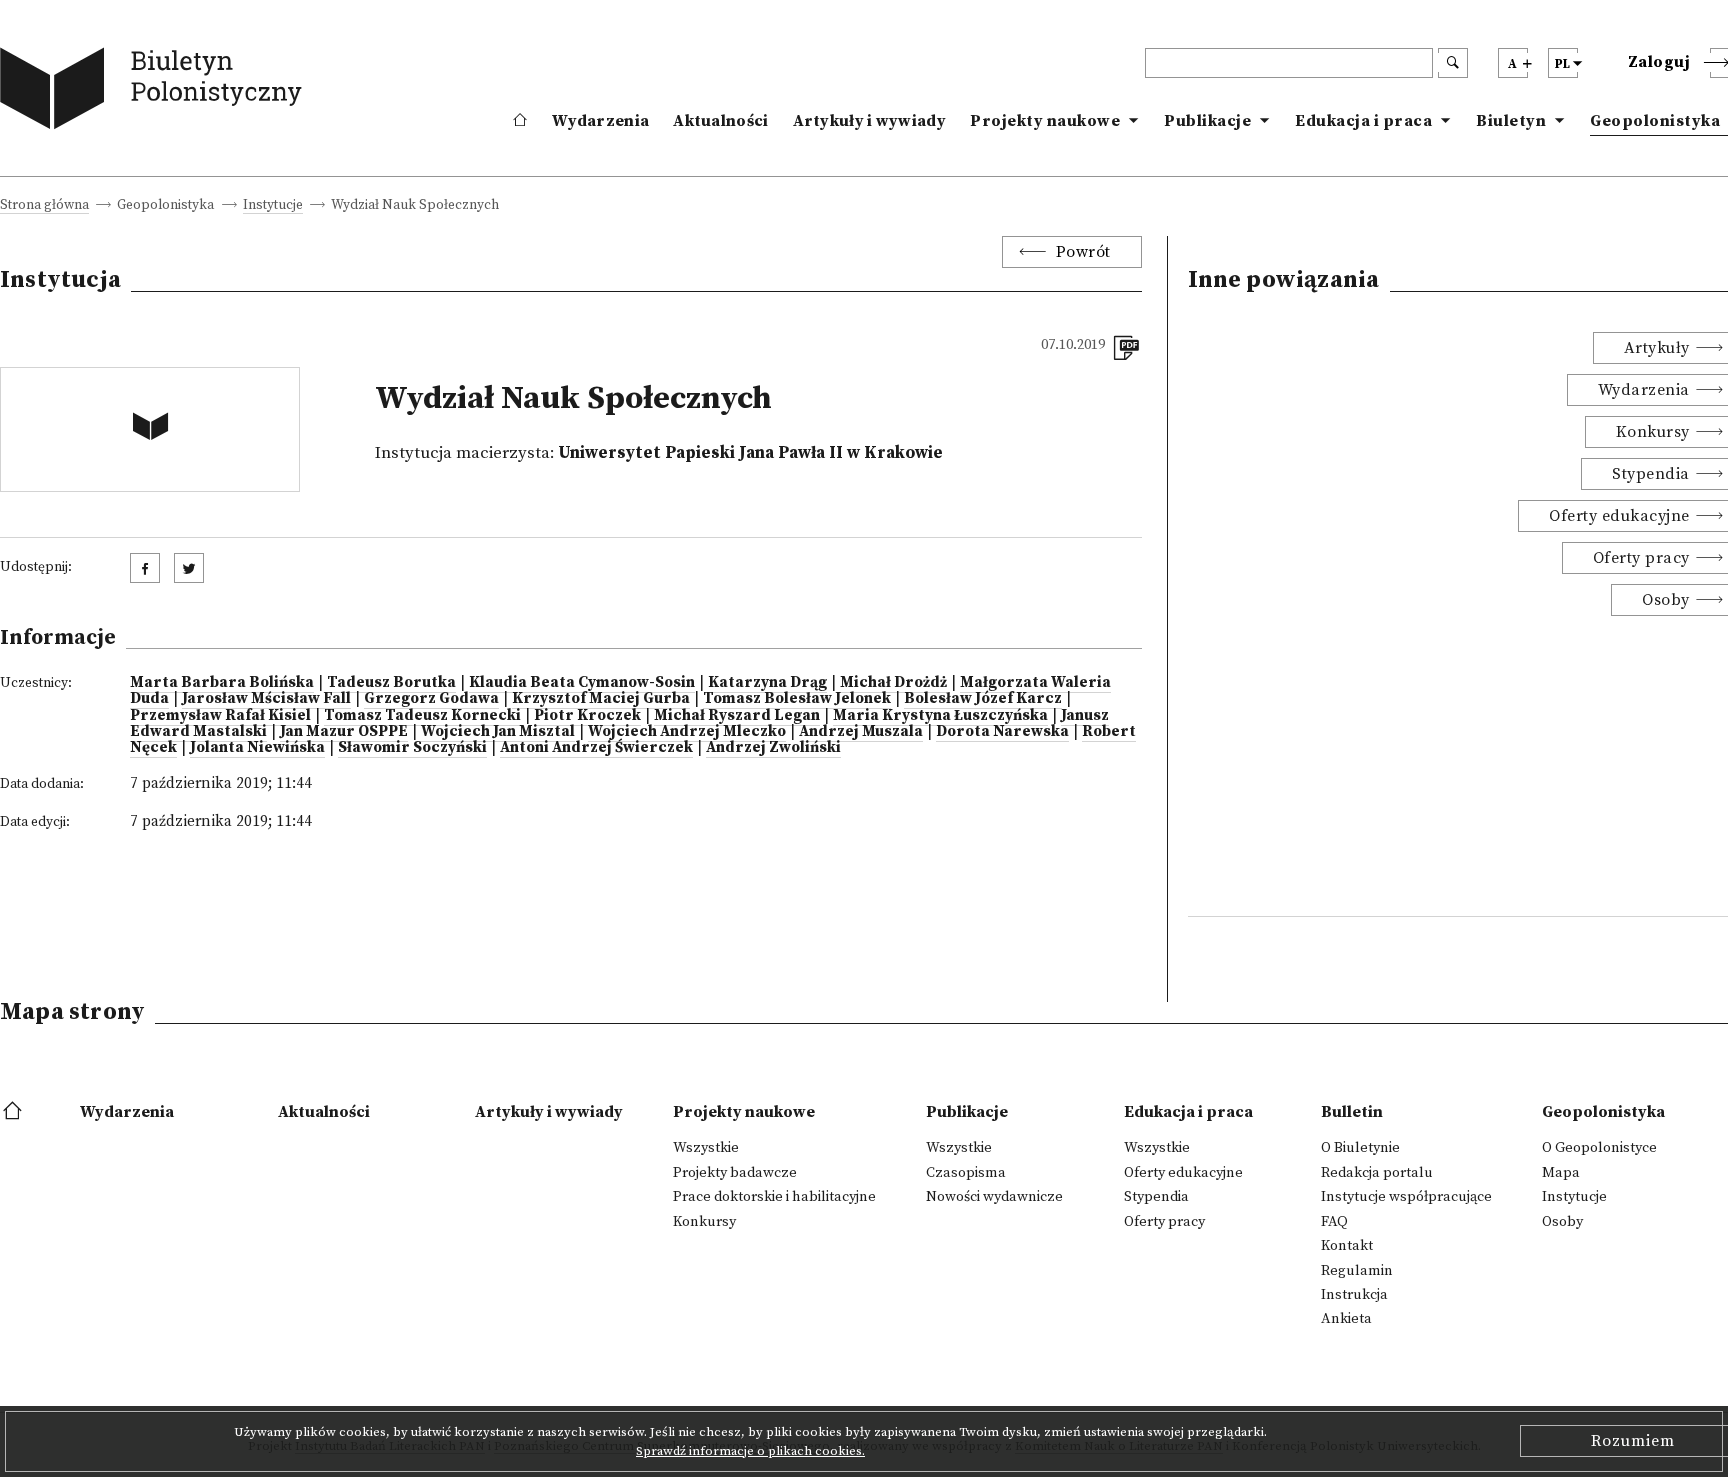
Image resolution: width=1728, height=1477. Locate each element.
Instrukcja (1354, 1295)
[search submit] (1453, 63)
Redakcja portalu (1377, 1173)
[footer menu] (14, 1112)
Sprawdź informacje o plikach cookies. (750, 1451)
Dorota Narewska (1002, 731)
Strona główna (44, 206)
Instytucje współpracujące (1406, 1197)
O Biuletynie (1360, 1148)
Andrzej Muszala (861, 731)
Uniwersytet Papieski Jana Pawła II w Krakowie (750, 453)
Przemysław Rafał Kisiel (220, 715)
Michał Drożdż (893, 682)
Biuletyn (1511, 121)
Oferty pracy (1164, 1222)
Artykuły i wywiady (869, 121)
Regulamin (1357, 1271)
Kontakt (1347, 1246)
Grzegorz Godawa (431, 698)
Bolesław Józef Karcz (983, 698)
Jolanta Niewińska (257, 747)
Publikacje (1207, 121)
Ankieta (1346, 1319)
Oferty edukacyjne (1183, 1173)
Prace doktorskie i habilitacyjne (774, 1197)
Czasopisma (966, 1173)
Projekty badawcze (735, 1173)
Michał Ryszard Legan (737, 715)
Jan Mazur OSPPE (344, 731)
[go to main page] (155, 92)
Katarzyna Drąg (767, 682)
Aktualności (720, 121)
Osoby (1562, 1222)
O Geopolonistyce (1599, 1148)
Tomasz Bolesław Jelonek (797, 698)
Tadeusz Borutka (391, 682)
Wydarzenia (600, 121)
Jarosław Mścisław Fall (266, 698)
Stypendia (1156, 1197)
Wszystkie (706, 1148)
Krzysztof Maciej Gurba (601, 698)
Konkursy (704, 1222)
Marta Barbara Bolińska (222, 682)
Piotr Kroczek (587, 715)
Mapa (1561, 1173)
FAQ (1334, 1222)
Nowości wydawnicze (994, 1197)
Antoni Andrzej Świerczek (596, 747)
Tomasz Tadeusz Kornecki (422, 715)
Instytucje (273, 206)
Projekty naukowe (1045, 121)
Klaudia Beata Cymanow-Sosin (582, 682)
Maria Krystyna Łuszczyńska (940, 715)
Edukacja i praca (1363, 121)
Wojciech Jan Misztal (498, 731)
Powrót (1083, 252)
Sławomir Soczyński (412, 747)
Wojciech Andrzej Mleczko (687, 731)
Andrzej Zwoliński (773, 747)
